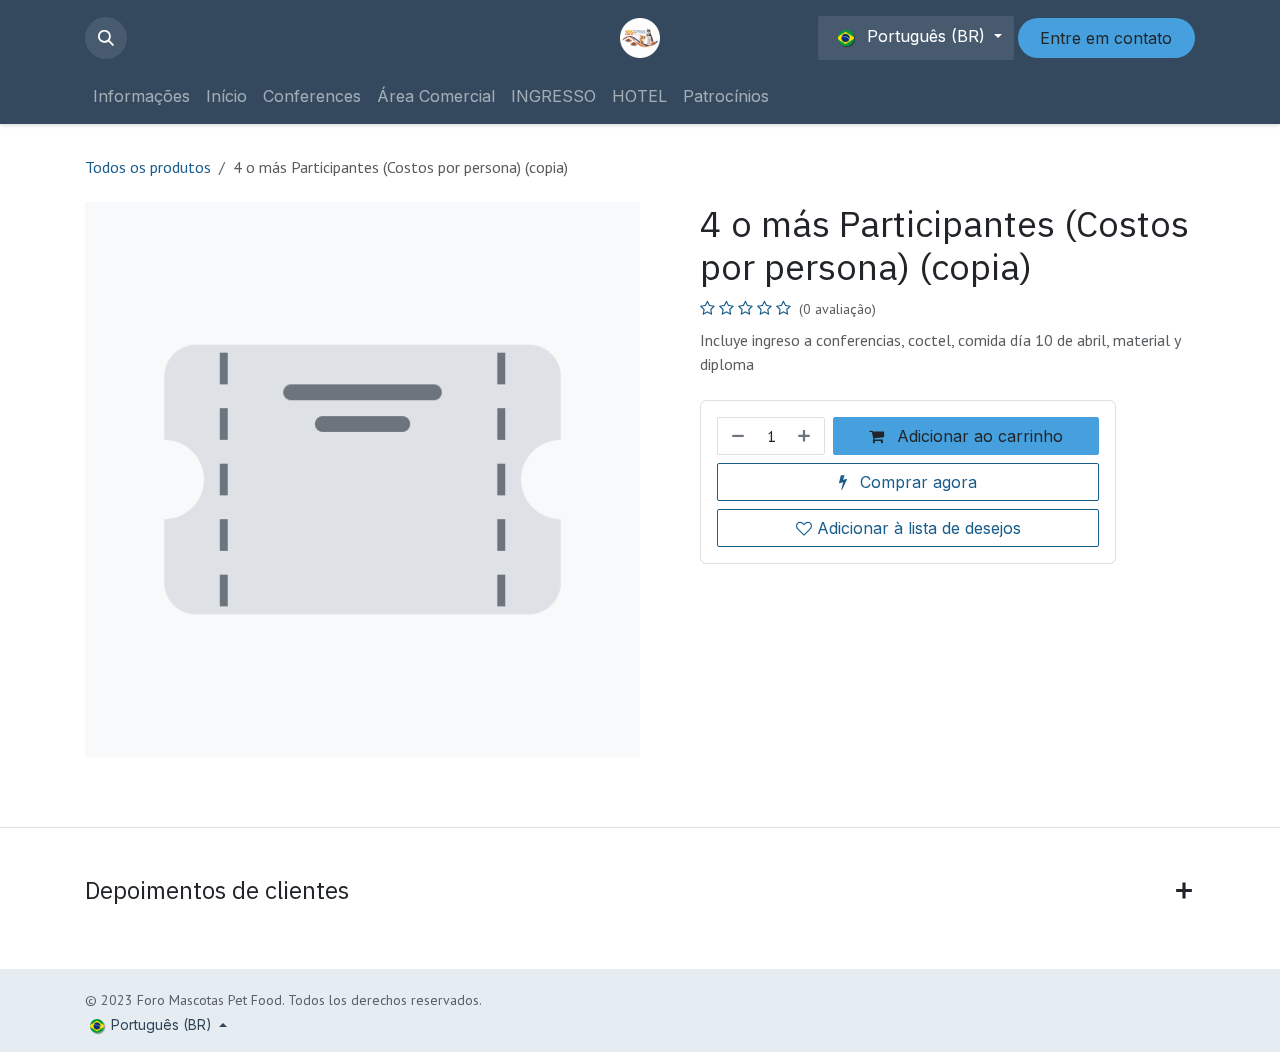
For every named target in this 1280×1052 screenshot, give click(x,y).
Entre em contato (1106, 38)
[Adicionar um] (806, 436)
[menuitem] (141, 96)
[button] (106, 38)
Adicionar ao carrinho (977, 436)
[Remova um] (736, 436)
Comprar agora (916, 482)
